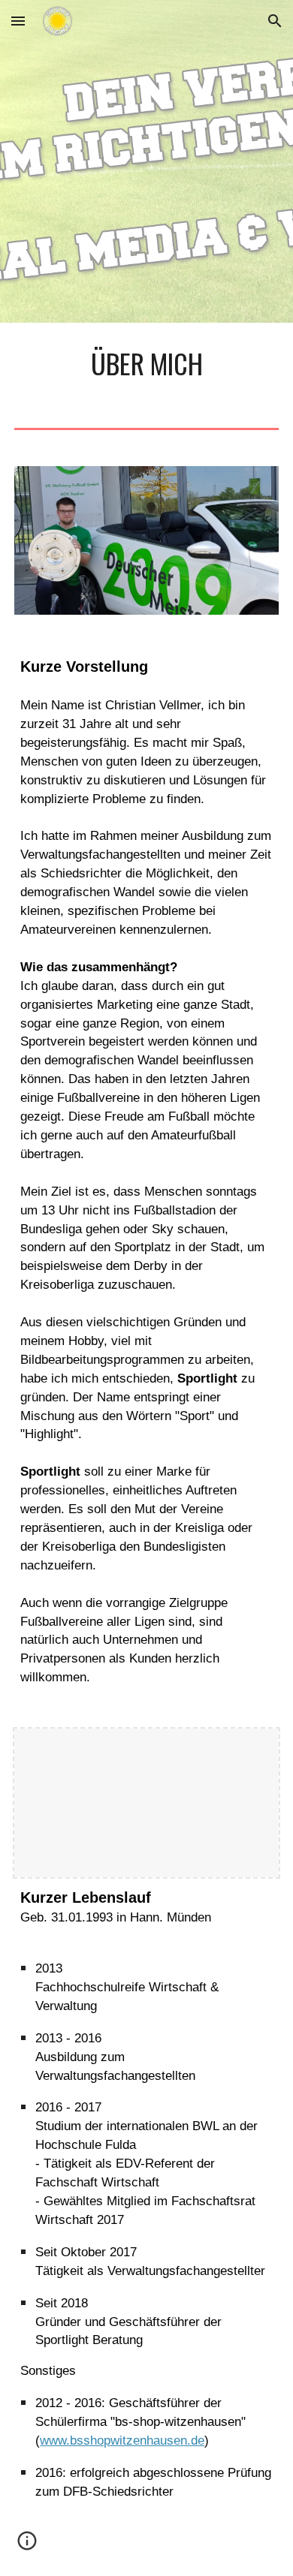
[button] (18, 21)
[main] (146, 363)
